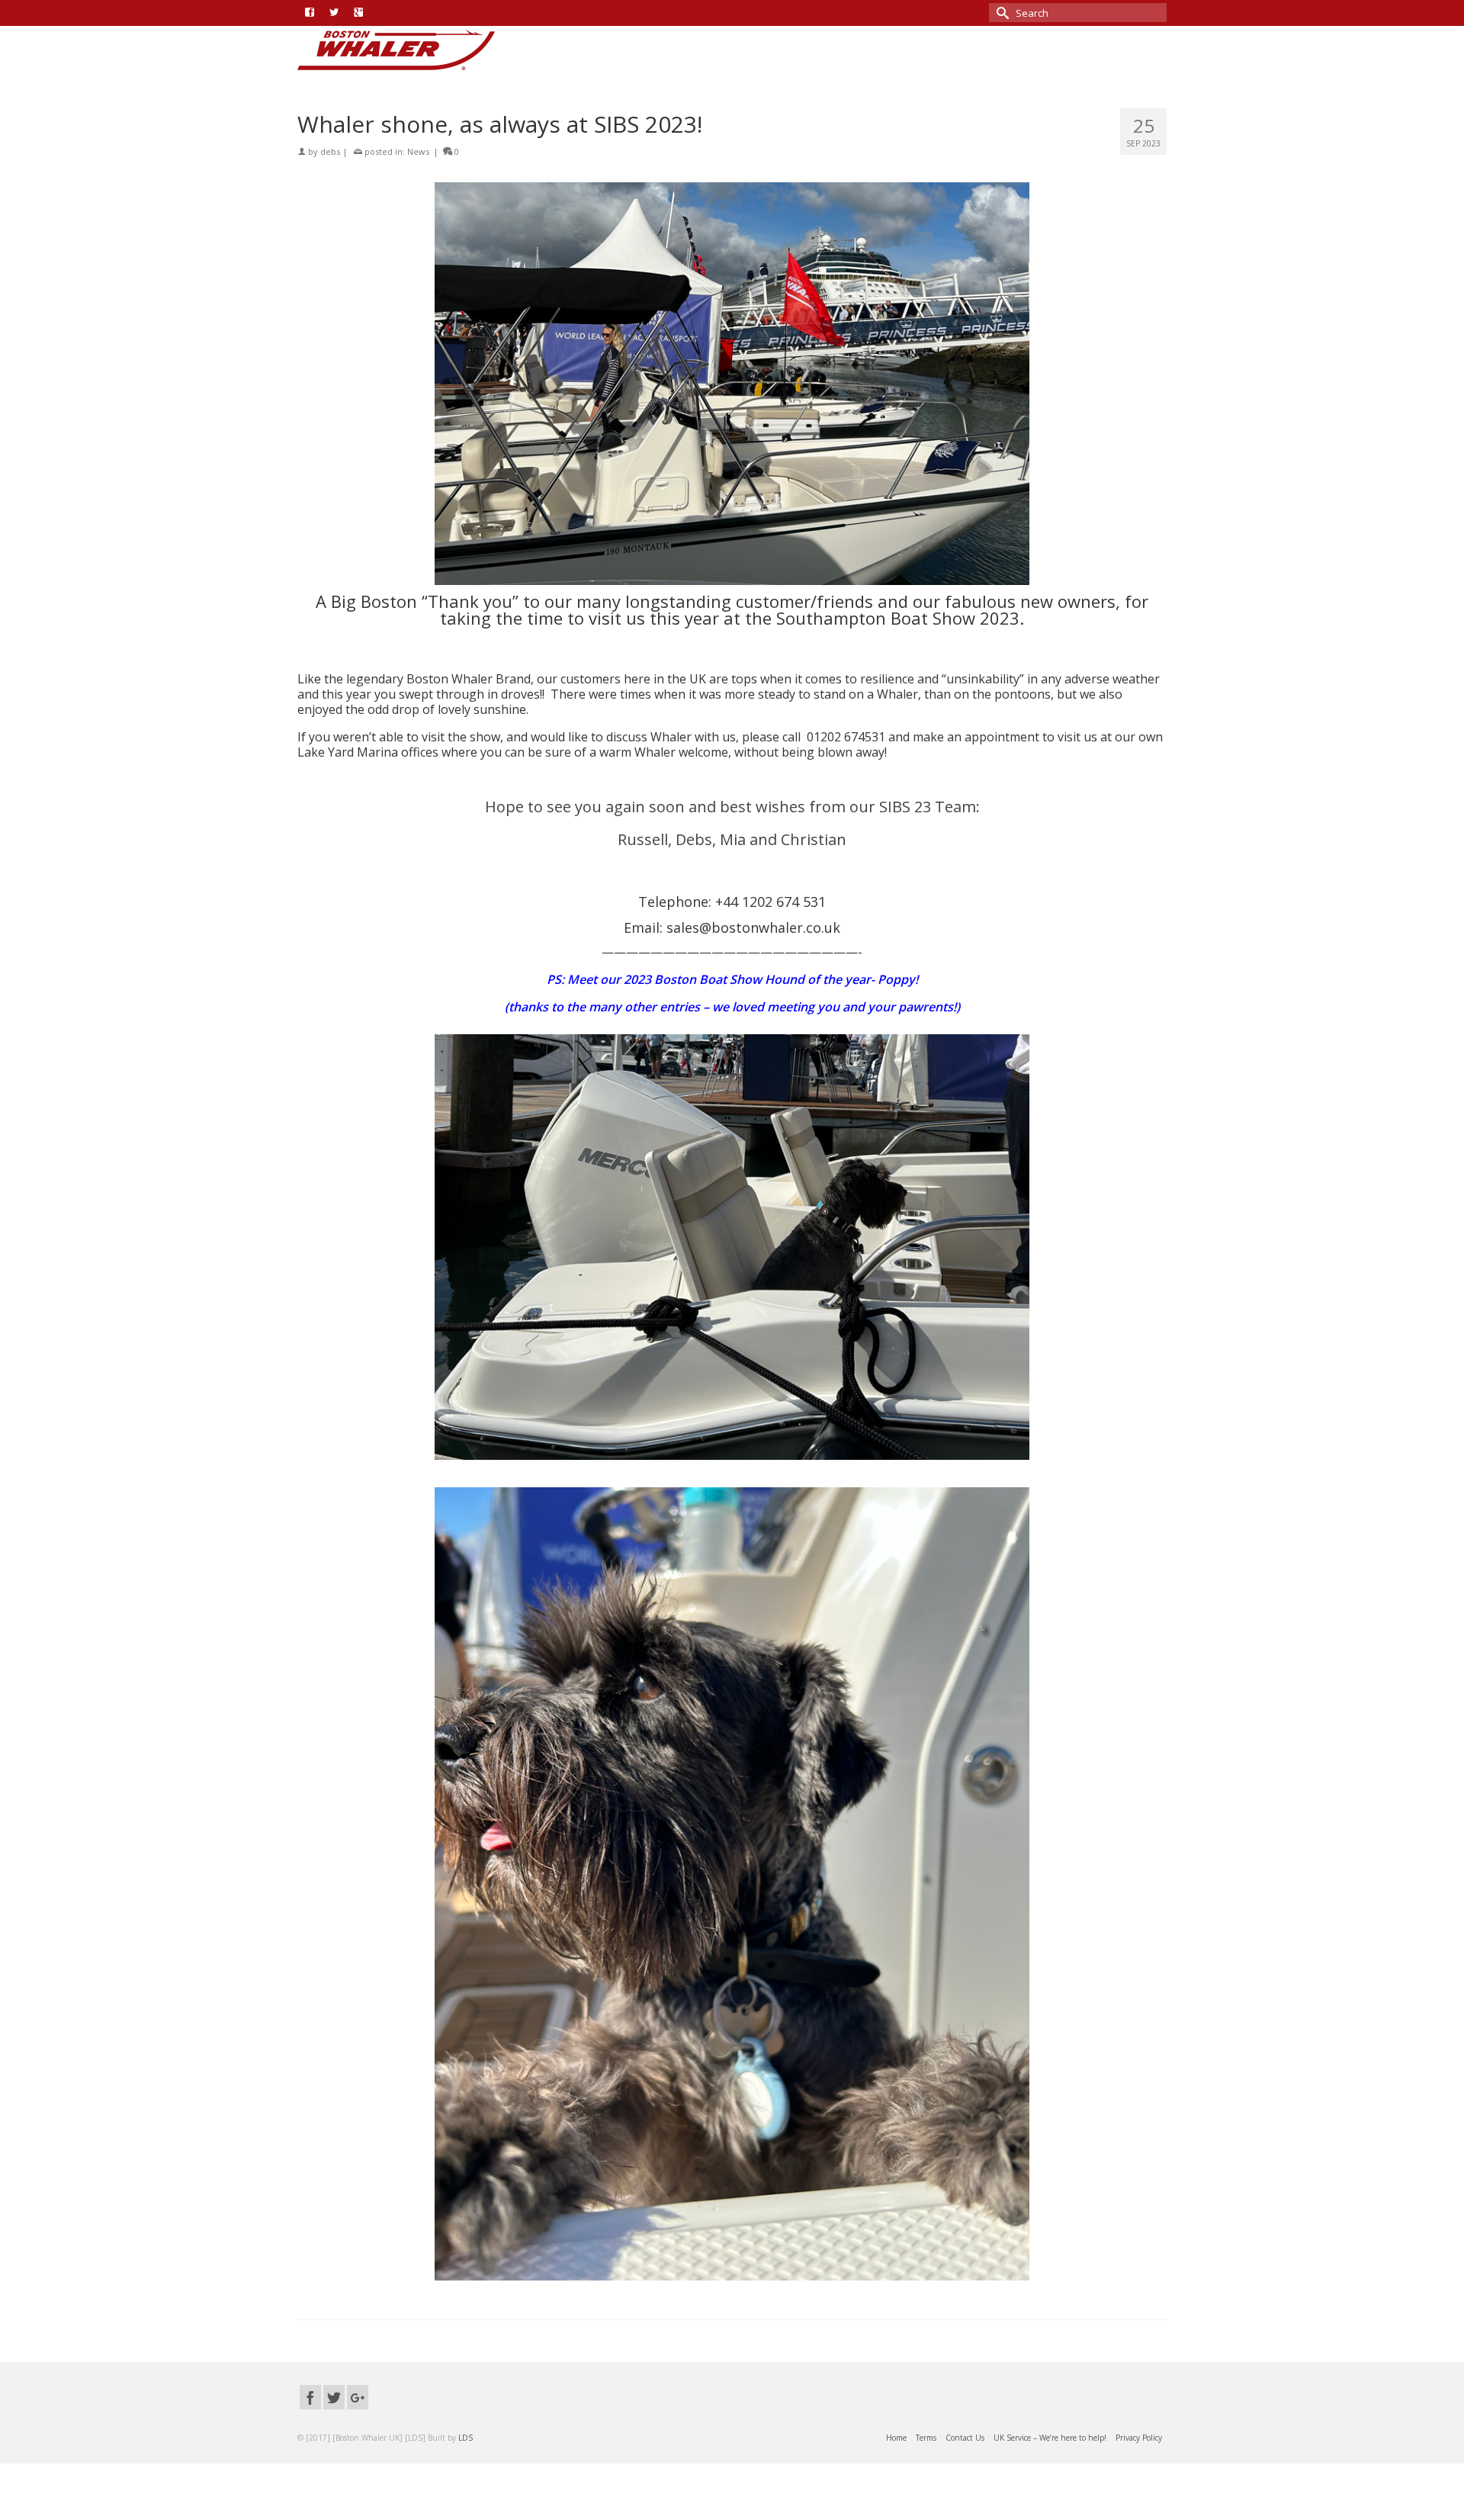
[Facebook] (310, 2397)
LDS (466, 2438)
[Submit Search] (1000, 13)
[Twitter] (334, 2397)
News (418, 151)
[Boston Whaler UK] (435, 50)
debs (330, 151)
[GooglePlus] (358, 2397)
